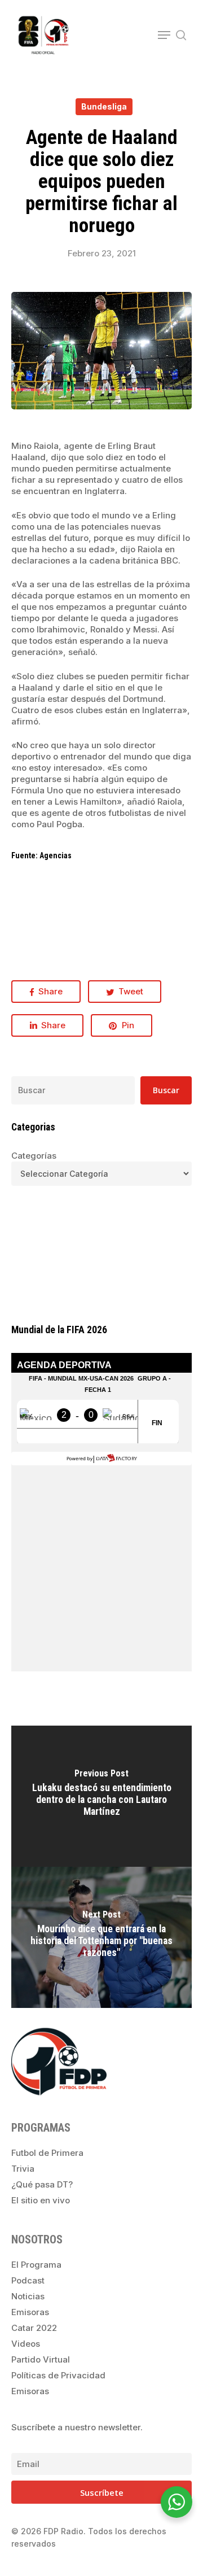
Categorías (34, 1156)
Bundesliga (104, 106)
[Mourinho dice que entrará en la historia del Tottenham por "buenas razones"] (101, 1937)
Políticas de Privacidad (58, 2375)
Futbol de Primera (47, 2153)
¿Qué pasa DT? (42, 2184)
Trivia (23, 2169)
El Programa (36, 2265)
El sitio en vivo (41, 2200)
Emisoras (30, 2312)
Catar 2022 (34, 2328)
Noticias (28, 2296)
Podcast (28, 2280)
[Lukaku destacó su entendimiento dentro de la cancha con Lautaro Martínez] (101, 1796)
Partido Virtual (41, 2359)
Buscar (166, 1090)
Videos (26, 2344)
